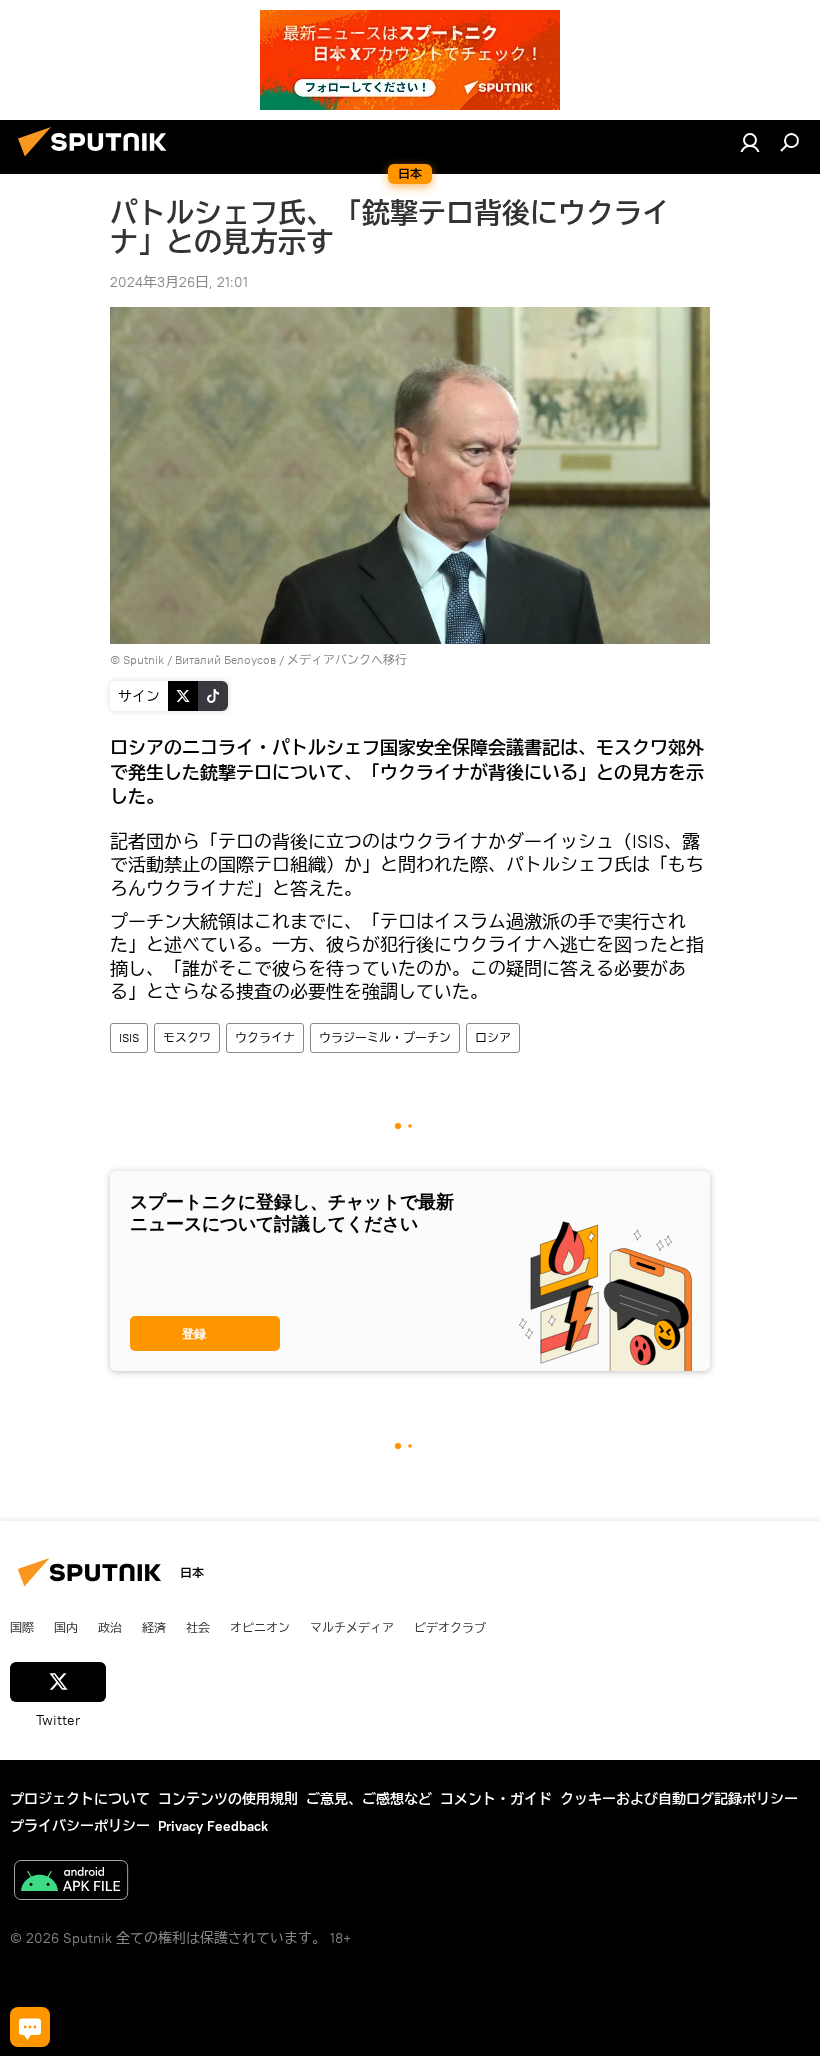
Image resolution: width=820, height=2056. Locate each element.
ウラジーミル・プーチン (385, 1037)
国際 (22, 1627)
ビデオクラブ (450, 1627)
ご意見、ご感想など (369, 1799)
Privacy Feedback (213, 1826)
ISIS (129, 1037)
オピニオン (260, 1627)
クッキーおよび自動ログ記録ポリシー (679, 1799)
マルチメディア (352, 1627)
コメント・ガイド (496, 1799)
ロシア (493, 1037)
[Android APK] (71, 1882)
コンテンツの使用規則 (228, 1799)
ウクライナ (265, 1037)
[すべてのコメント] (30, 2027)
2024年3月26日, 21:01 (179, 282)
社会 (198, 1627)
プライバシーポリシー (80, 1826)
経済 (154, 1627)
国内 (66, 1627)
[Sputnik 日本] (98, 159)
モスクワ (187, 1037)
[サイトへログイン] (750, 142)
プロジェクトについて (80, 1799)
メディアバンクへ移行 (347, 659)
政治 (110, 1627)
